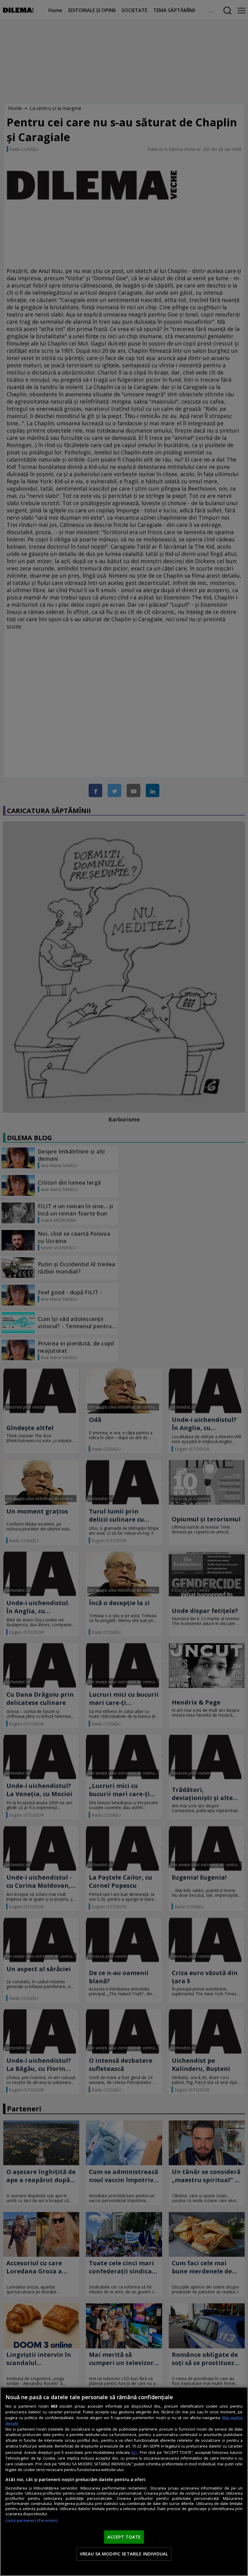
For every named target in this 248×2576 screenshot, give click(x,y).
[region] (124, 2481)
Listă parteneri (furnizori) (31, 2521)
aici (134, 2452)
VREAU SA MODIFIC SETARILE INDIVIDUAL (124, 2554)
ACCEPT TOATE (124, 2537)
